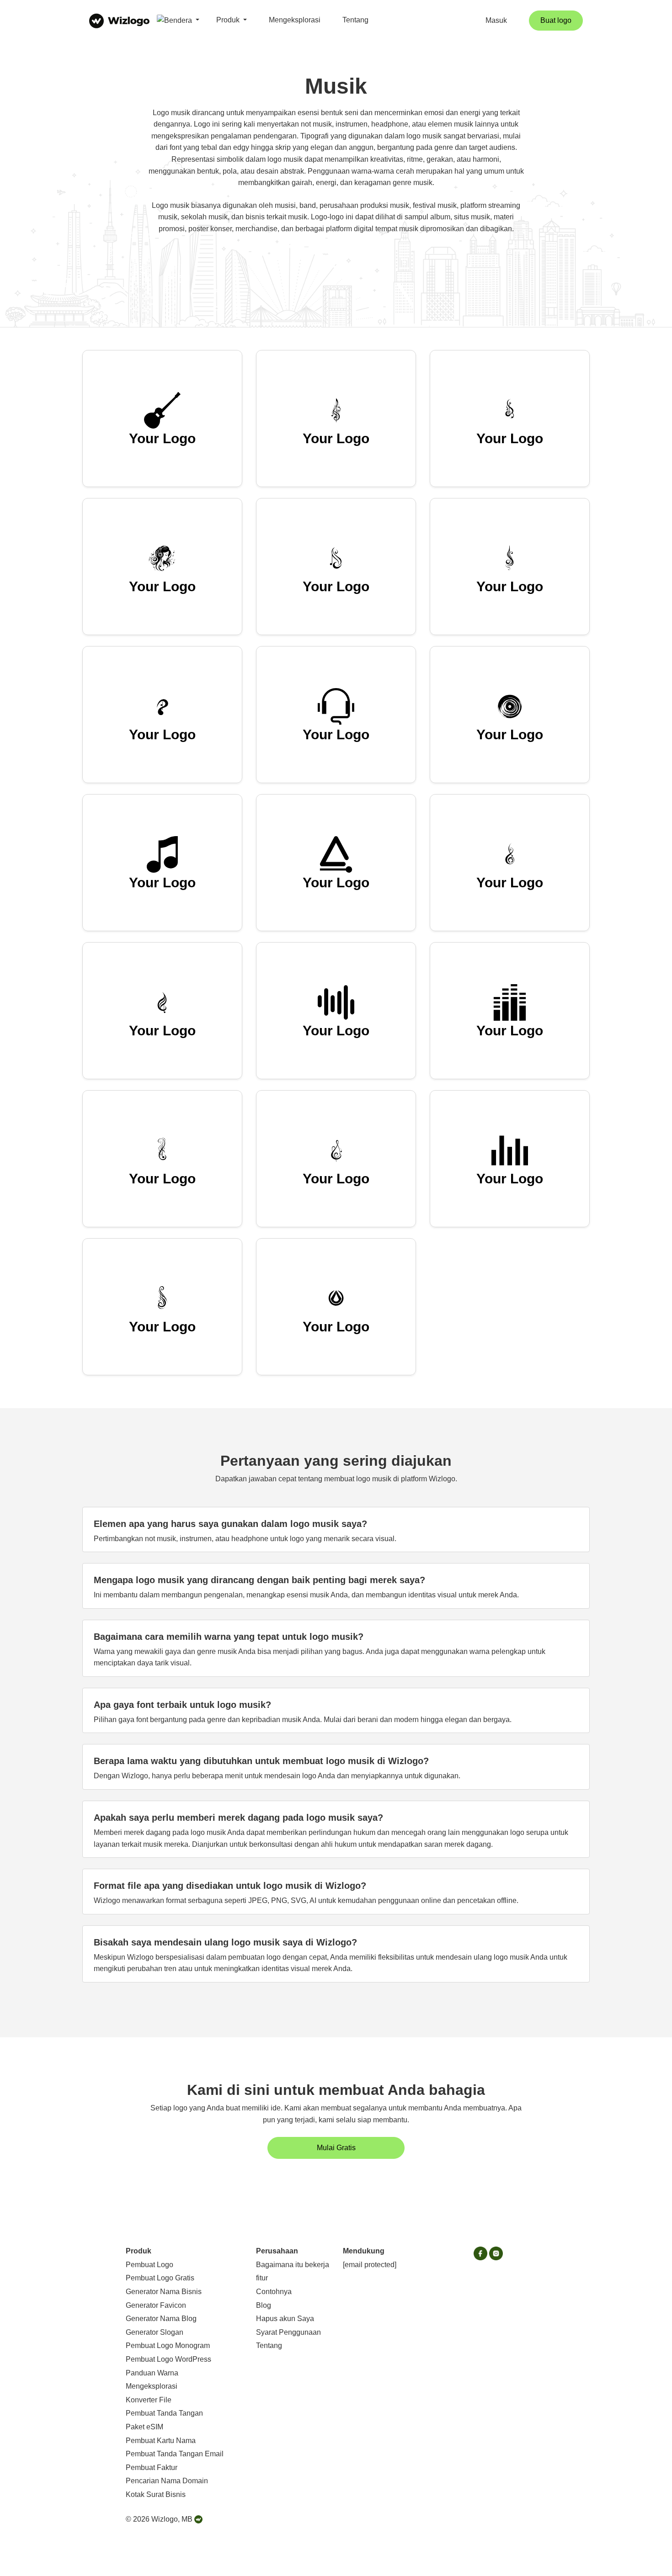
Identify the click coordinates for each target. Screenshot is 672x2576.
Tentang (355, 20)
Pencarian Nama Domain (167, 2481)
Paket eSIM (144, 2427)
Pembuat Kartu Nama (161, 2441)
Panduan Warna (152, 2373)
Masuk (496, 20)
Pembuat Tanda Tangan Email (175, 2454)
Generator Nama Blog (161, 2319)
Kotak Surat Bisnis (156, 2494)
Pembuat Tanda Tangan (164, 2413)
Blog (264, 2305)
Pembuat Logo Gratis (160, 2278)
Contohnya (274, 2292)
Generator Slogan (155, 2332)
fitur (262, 2278)
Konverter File (149, 2400)
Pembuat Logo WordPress (168, 2359)
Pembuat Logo (149, 2265)
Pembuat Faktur (152, 2467)
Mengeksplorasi (295, 20)
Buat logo (556, 20)
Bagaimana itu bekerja (293, 2265)
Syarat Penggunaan (288, 2332)
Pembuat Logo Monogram (168, 2345)
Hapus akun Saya (285, 2319)
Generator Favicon (156, 2305)
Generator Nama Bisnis (164, 2292)
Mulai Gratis (336, 2148)
